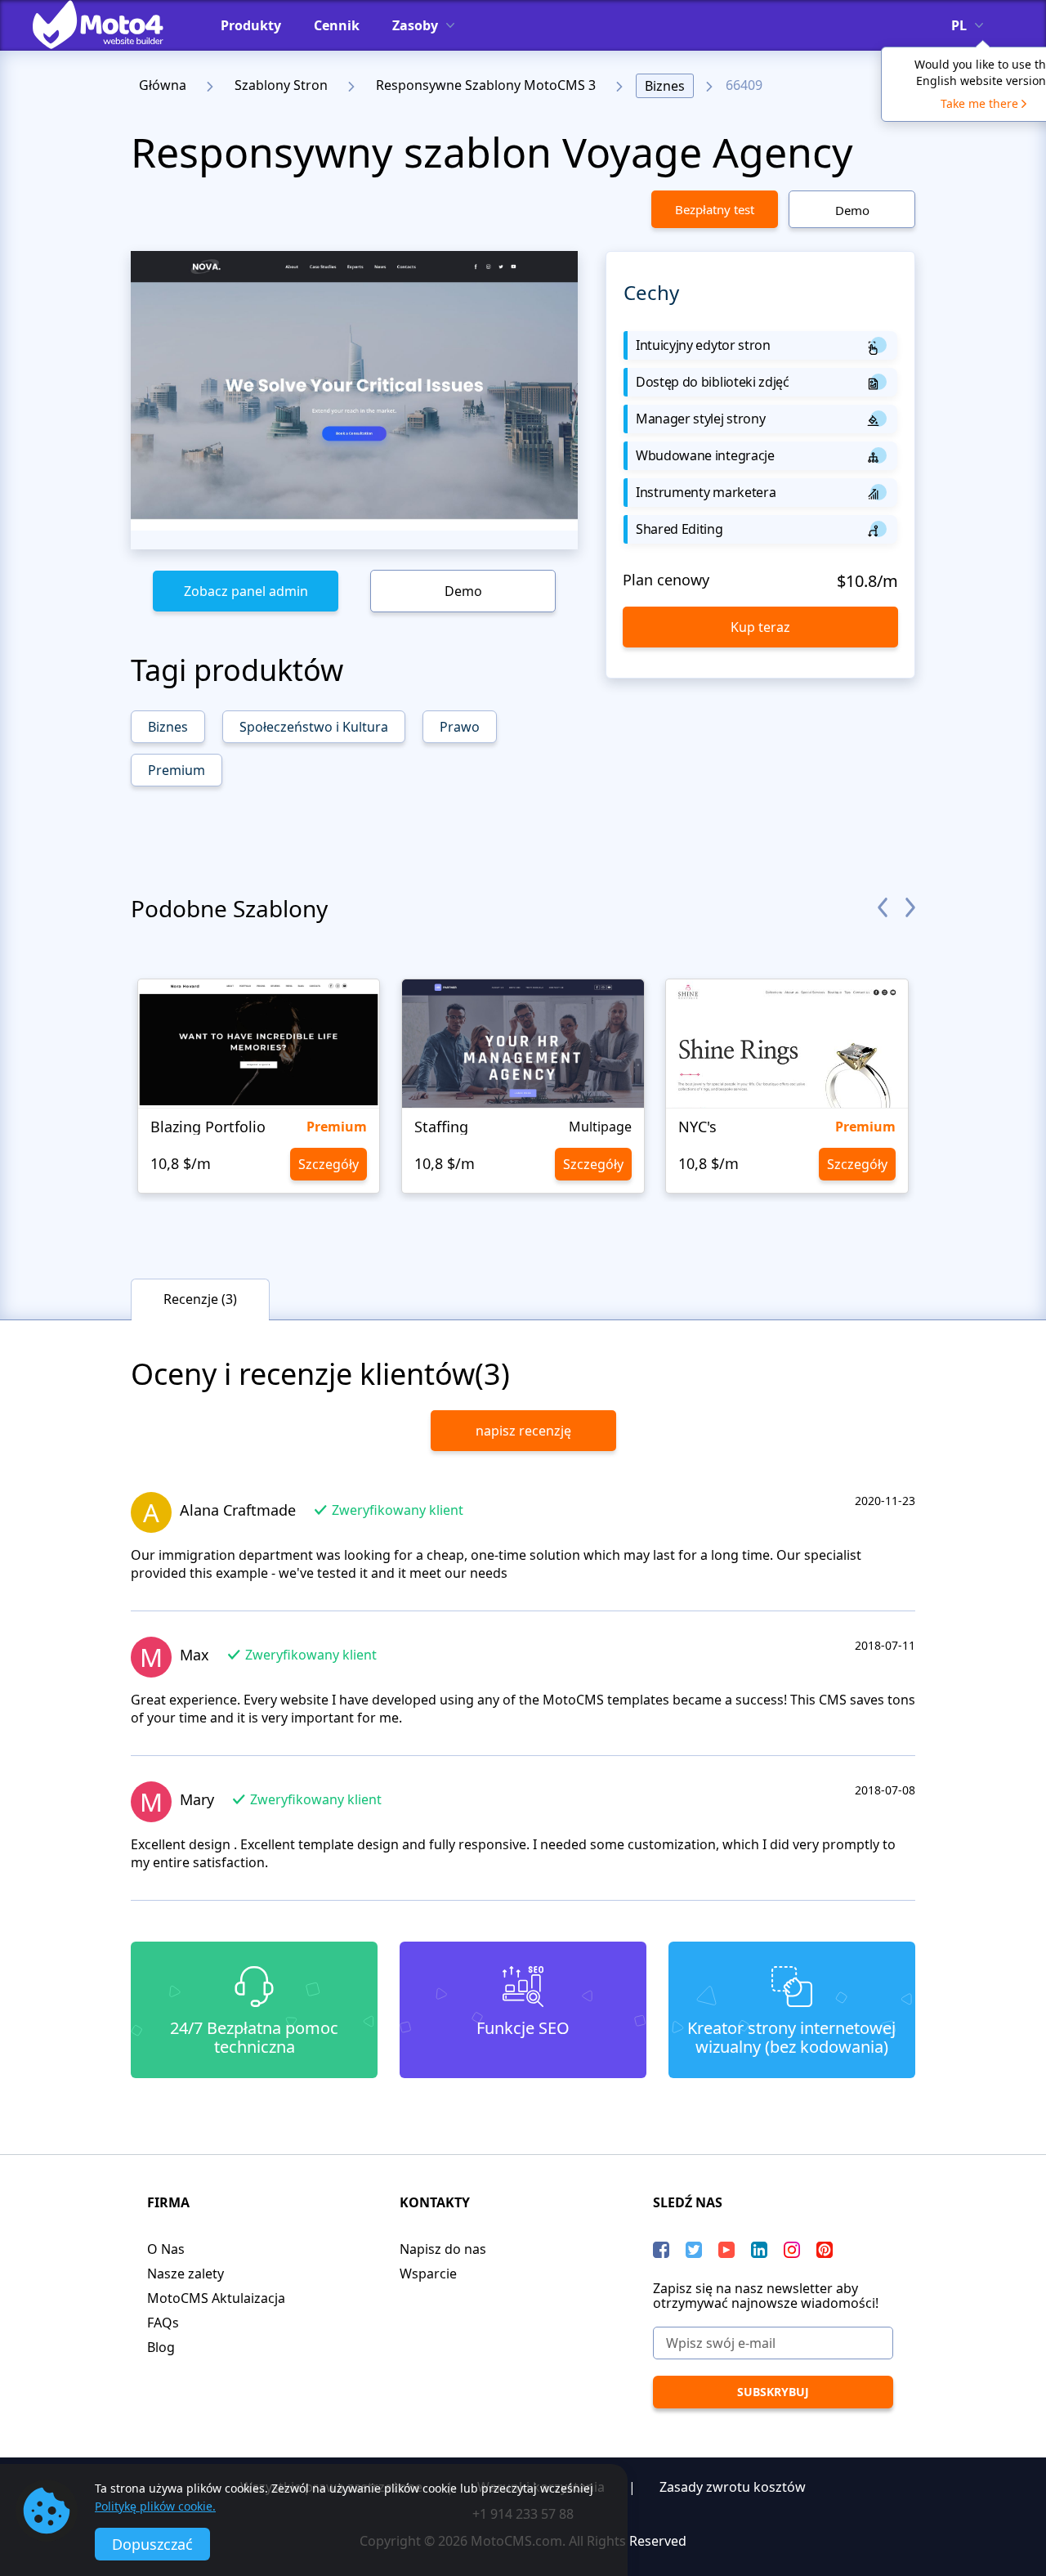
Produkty (251, 25)
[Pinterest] (825, 2250)
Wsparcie (428, 2274)
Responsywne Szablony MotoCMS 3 (486, 85)
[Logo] (110, 25)
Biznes (665, 86)
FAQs (163, 2323)
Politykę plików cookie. (155, 2506)
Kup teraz (760, 627)
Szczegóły (329, 1164)
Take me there (979, 103)
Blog (161, 2347)
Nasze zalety (186, 2274)
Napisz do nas (443, 2249)
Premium (177, 770)
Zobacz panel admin (246, 591)
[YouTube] (726, 2250)
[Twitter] (694, 2250)
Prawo (460, 727)
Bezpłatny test (715, 209)
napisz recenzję (523, 1431)
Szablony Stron (281, 85)
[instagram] (792, 2250)
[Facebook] (661, 2250)
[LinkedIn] (759, 2250)
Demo (852, 210)
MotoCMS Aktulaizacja (216, 2298)
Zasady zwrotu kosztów (733, 2487)
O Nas (166, 2249)
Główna (163, 85)
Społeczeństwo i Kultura (314, 727)
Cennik (337, 25)
